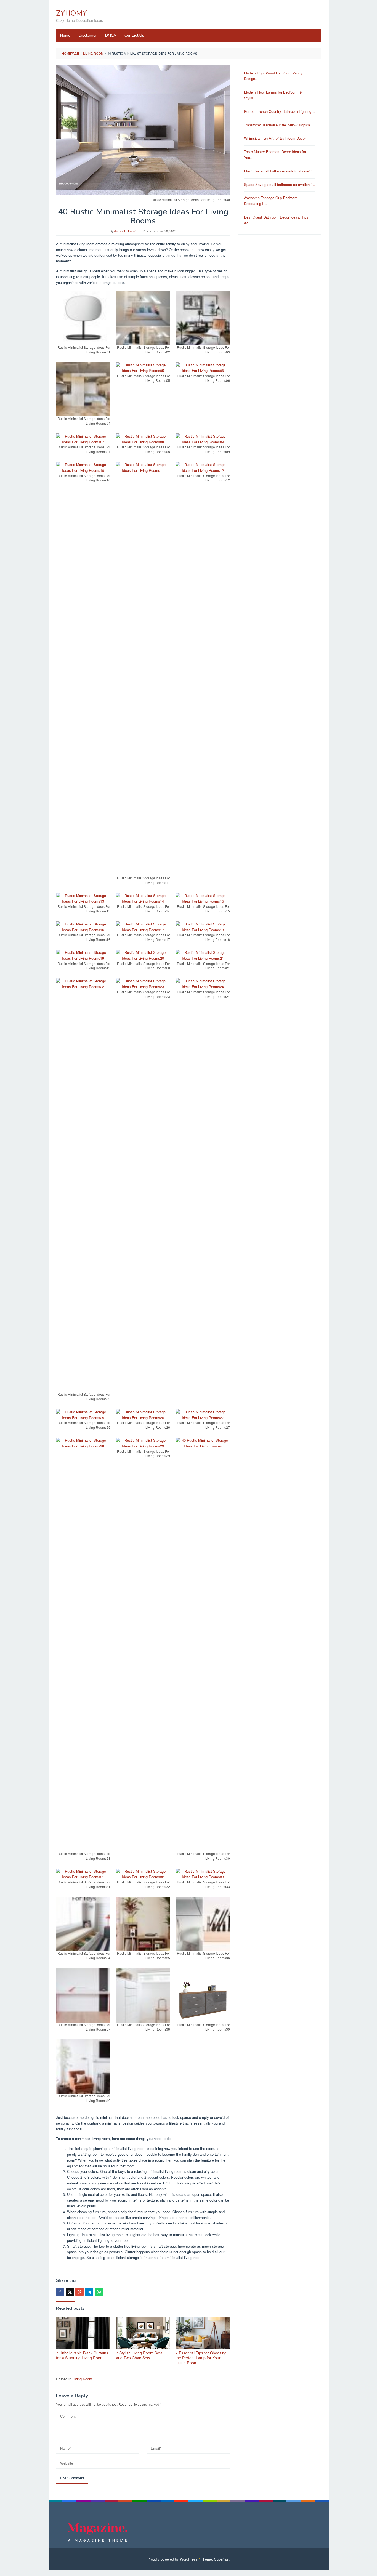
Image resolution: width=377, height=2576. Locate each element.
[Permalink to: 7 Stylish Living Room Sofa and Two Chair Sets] (143, 2333)
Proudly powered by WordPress (172, 2559)
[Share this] (60, 2292)
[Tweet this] (70, 2292)
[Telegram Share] (89, 2292)
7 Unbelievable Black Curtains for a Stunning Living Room (82, 2355)
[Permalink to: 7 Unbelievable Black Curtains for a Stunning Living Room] (83, 2333)
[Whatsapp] (99, 2292)
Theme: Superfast (215, 2559)
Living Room (82, 2379)
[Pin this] (79, 2292)
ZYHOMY (71, 13)
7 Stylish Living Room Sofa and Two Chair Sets (139, 2355)
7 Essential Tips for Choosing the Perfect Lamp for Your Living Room (201, 2358)
